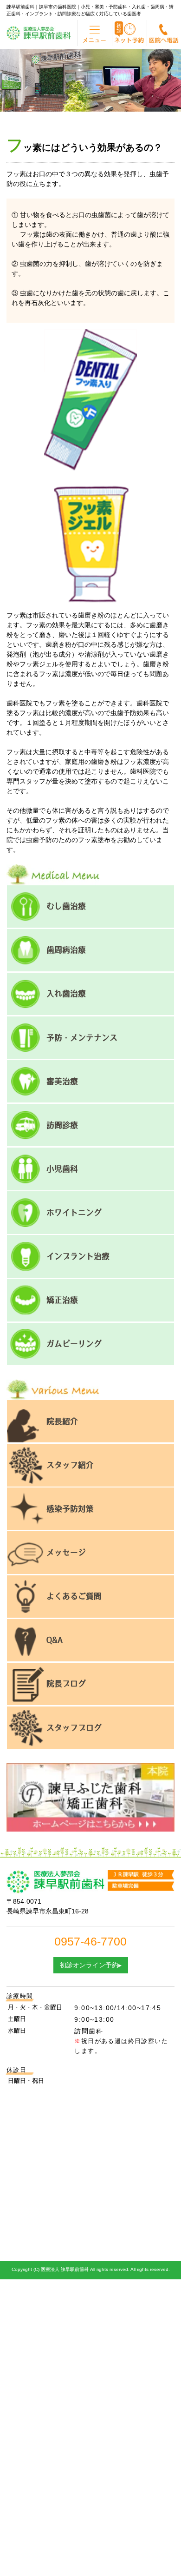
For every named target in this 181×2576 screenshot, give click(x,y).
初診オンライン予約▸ (91, 1965)
